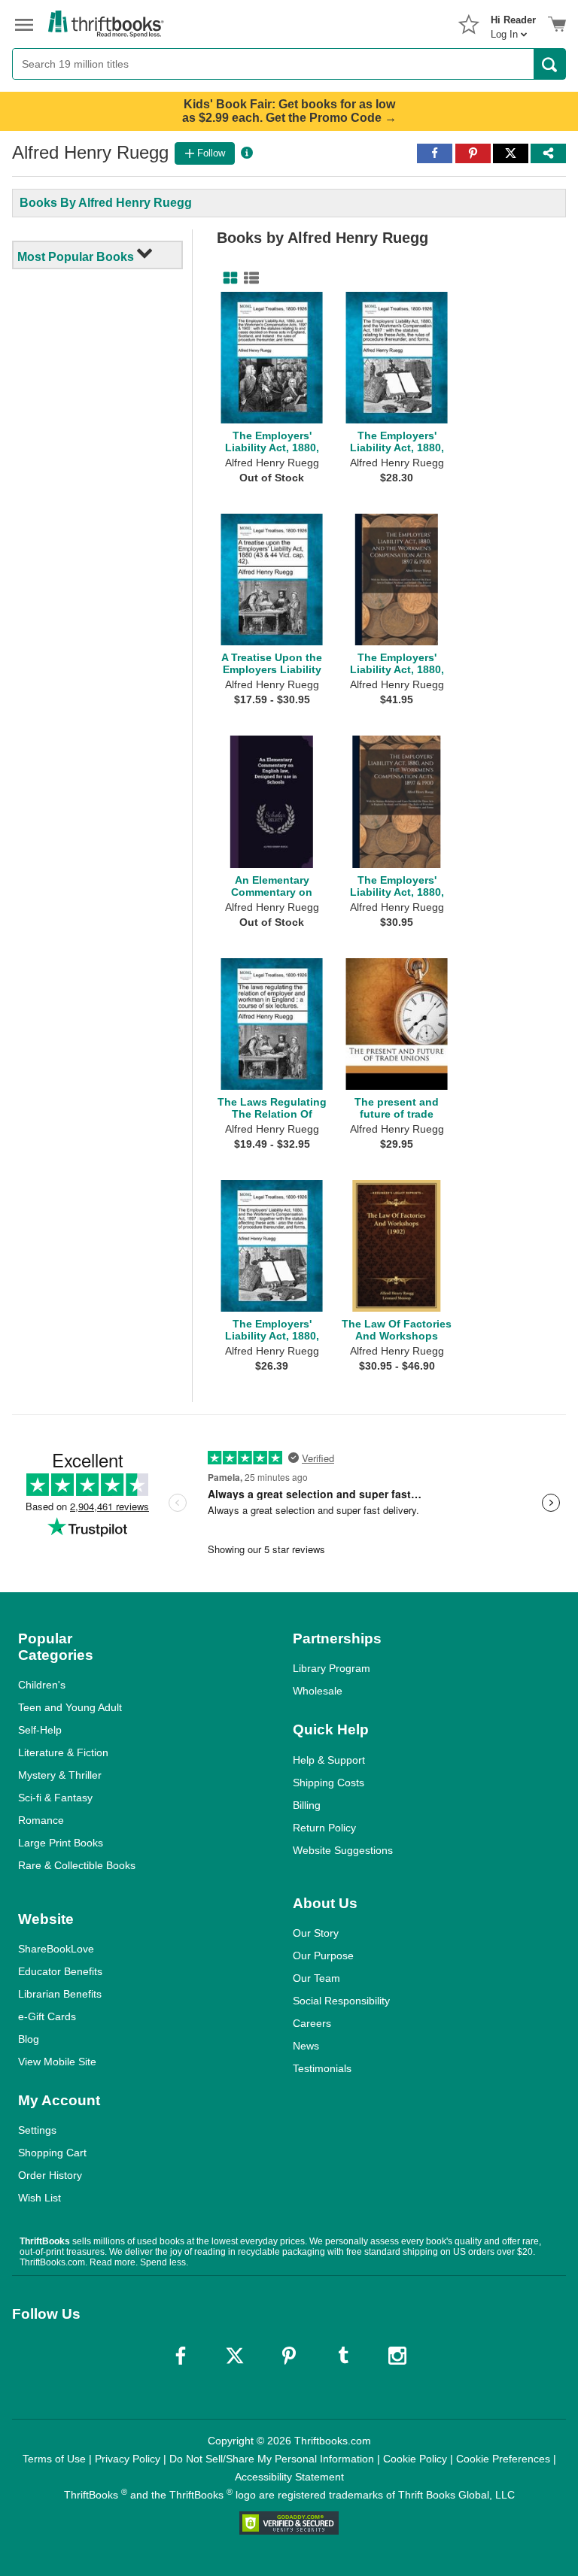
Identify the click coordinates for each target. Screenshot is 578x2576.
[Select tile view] (248, 278)
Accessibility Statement (289, 2477)
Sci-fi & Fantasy (55, 1798)
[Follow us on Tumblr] (343, 2356)
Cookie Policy (415, 2459)
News (306, 2046)
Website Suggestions (343, 1850)
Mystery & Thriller (60, 1775)
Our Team (316, 1978)
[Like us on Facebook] (181, 2356)
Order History (50, 2175)
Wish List (40, 2198)
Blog (29, 2039)
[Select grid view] (227, 278)
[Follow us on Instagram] (397, 2356)
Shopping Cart (52, 2153)
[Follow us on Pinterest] (289, 2356)
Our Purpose (323, 1956)
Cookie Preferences (503, 2459)
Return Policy (324, 1828)
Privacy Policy (128, 2459)
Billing (307, 1805)
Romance (41, 1820)
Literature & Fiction (63, 1752)
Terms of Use (54, 2459)
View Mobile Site (57, 2062)
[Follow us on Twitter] (235, 2356)
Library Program (332, 1668)
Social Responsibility (341, 2001)
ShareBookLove (56, 1949)
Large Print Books (61, 1843)
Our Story (316, 1933)
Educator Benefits (60, 1971)
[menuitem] (513, 23)
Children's (42, 1685)
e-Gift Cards (47, 2016)
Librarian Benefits (60, 1994)
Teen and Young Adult (70, 1707)
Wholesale (318, 1691)
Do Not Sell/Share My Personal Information (272, 2459)
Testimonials (322, 2068)
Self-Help (40, 1730)
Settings (37, 2130)
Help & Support (329, 1760)
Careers (312, 2023)
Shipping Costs (329, 1783)
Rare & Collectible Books (77, 1865)
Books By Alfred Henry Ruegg (106, 203)
